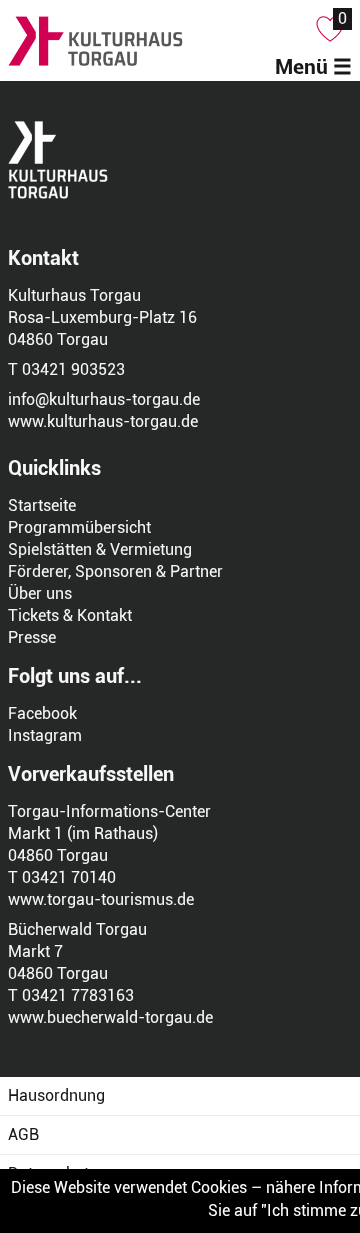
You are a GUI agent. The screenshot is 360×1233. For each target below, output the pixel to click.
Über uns (40, 593)
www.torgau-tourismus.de (101, 899)
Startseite (42, 505)
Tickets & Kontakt (70, 615)
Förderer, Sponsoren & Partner (115, 571)
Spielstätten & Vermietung (100, 549)
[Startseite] (152, 41)
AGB (23, 1134)
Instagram (45, 735)
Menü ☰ (313, 67)
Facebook (42, 713)
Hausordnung (56, 1095)
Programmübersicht (79, 527)
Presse (32, 637)
